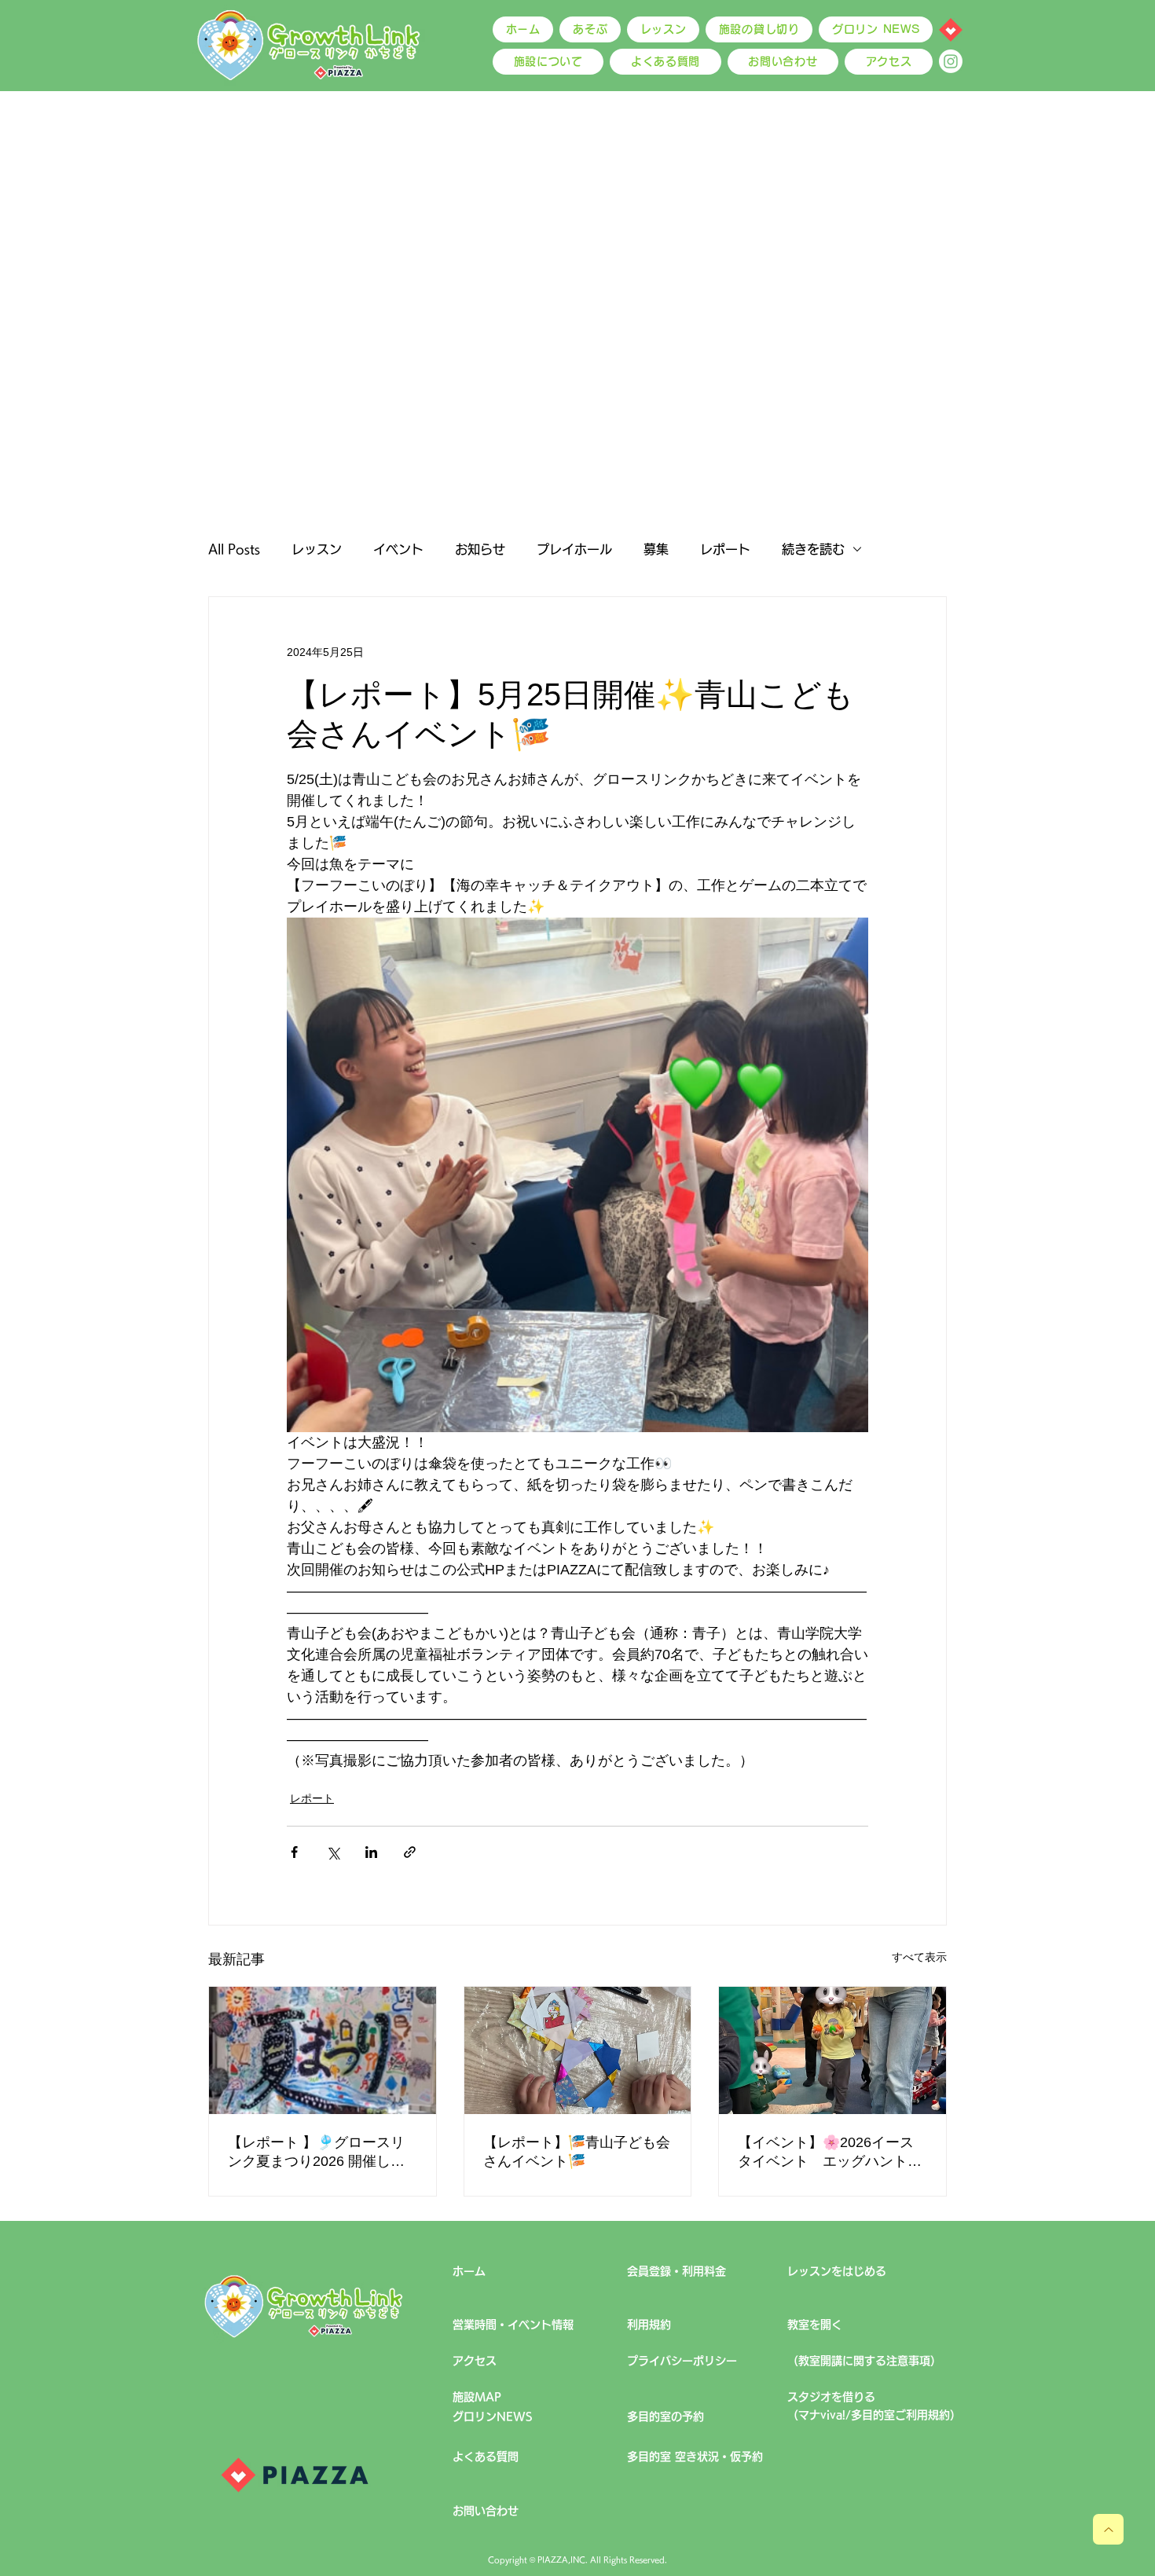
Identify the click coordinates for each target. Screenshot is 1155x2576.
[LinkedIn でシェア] (371, 1852)
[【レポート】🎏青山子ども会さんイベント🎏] (578, 2050)
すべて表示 (919, 1957)
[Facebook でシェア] (294, 1852)
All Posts (234, 549)
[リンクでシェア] (410, 1852)
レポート (725, 549)
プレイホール (574, 549)
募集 (656, 549)
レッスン (317, 549)
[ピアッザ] (951, 30)
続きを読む (813, 549)
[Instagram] (951, 61)
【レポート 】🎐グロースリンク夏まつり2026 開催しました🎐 (316, 2153)
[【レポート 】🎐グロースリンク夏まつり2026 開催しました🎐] (323, 2050)
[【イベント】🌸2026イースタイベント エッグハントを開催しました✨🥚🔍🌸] (832, 2050)
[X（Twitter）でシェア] (333, 1852)
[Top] (1108, 2529)
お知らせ (480, 549)
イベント (398, 549)
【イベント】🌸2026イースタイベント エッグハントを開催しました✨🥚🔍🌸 (830, 2153)
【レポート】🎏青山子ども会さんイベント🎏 (577, 2152)
